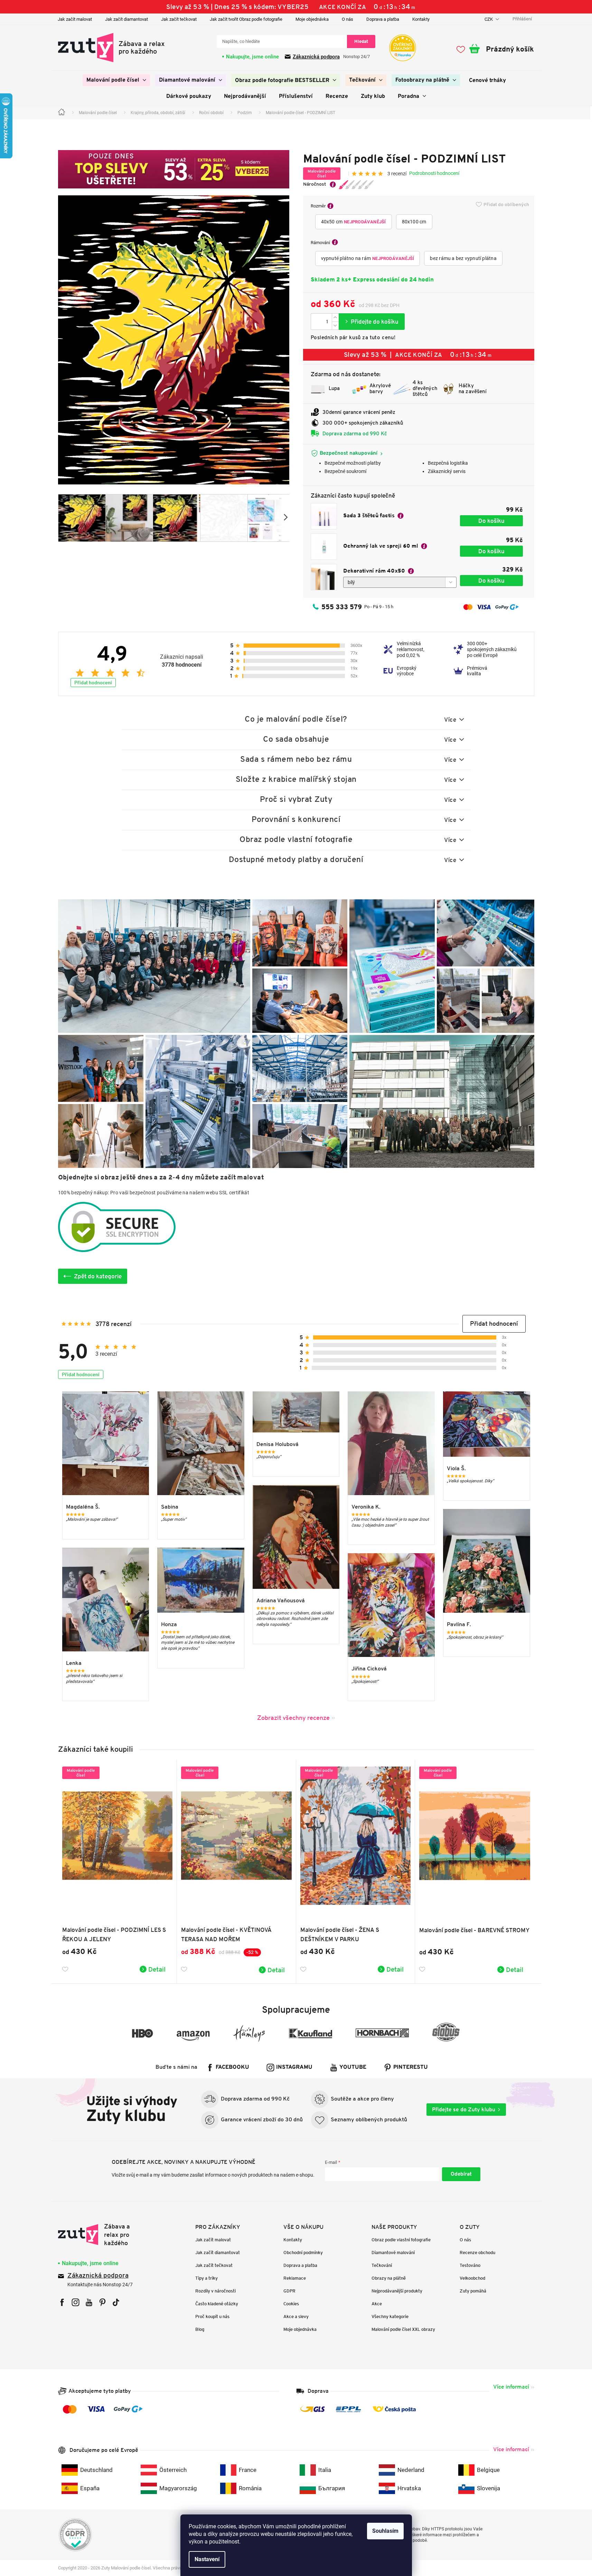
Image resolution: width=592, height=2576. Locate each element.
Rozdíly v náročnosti (215, 2291)
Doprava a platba (383, 19)
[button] (494, 1324)
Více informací (511, 2387)
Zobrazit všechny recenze (293, 1718)
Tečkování (382, 2265)
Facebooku (232, 2067)
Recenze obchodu (477, 2253)
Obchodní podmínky (303, 2253)
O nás (347, 19)
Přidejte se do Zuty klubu (464, 2109)
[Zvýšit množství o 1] (335, 318)
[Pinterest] (102, 2302)
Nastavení (207, 2559)
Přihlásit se (461, 2174)
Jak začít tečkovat (179, 19)
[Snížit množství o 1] (335, 326)
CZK (489, 19)
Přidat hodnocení (93, 683)
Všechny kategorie (390, 2316)
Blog (200, 2329)
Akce (377, 2304)
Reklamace (295, 2278)
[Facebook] (62, 2302)
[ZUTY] (102, 2235)
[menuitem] (116, 80)
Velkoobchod (472, 2278)
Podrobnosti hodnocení (434, 173)
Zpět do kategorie (98, 1276)
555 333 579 (342, 607)
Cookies (291, 2304)
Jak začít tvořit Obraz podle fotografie (246, 19)
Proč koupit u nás (212, 2316)
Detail (157, 1969)
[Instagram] (76, 2302)
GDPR (289, 2291)
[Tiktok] (116, 2302)
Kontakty (421, 19)
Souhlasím (385, 2531)
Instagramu (294, 2067)
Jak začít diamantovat (126, 19)
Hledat (361, 41)
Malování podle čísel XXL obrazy (403, 2329)
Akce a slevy (296, 2316)
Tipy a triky (206, 2278)
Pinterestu (411, 2067)
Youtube (353, 2067)
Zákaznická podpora (316, 57)
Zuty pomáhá (473, 2291)
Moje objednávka (312, 19)
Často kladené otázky (217, 2304)
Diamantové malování (393, 2253)
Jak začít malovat (75, 19)
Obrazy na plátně (389, 2278)
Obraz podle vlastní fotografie (401, 2240)
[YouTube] (89, 2302)
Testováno (470, 2265)
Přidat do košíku (372, 322)
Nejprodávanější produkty (397, 2291)
